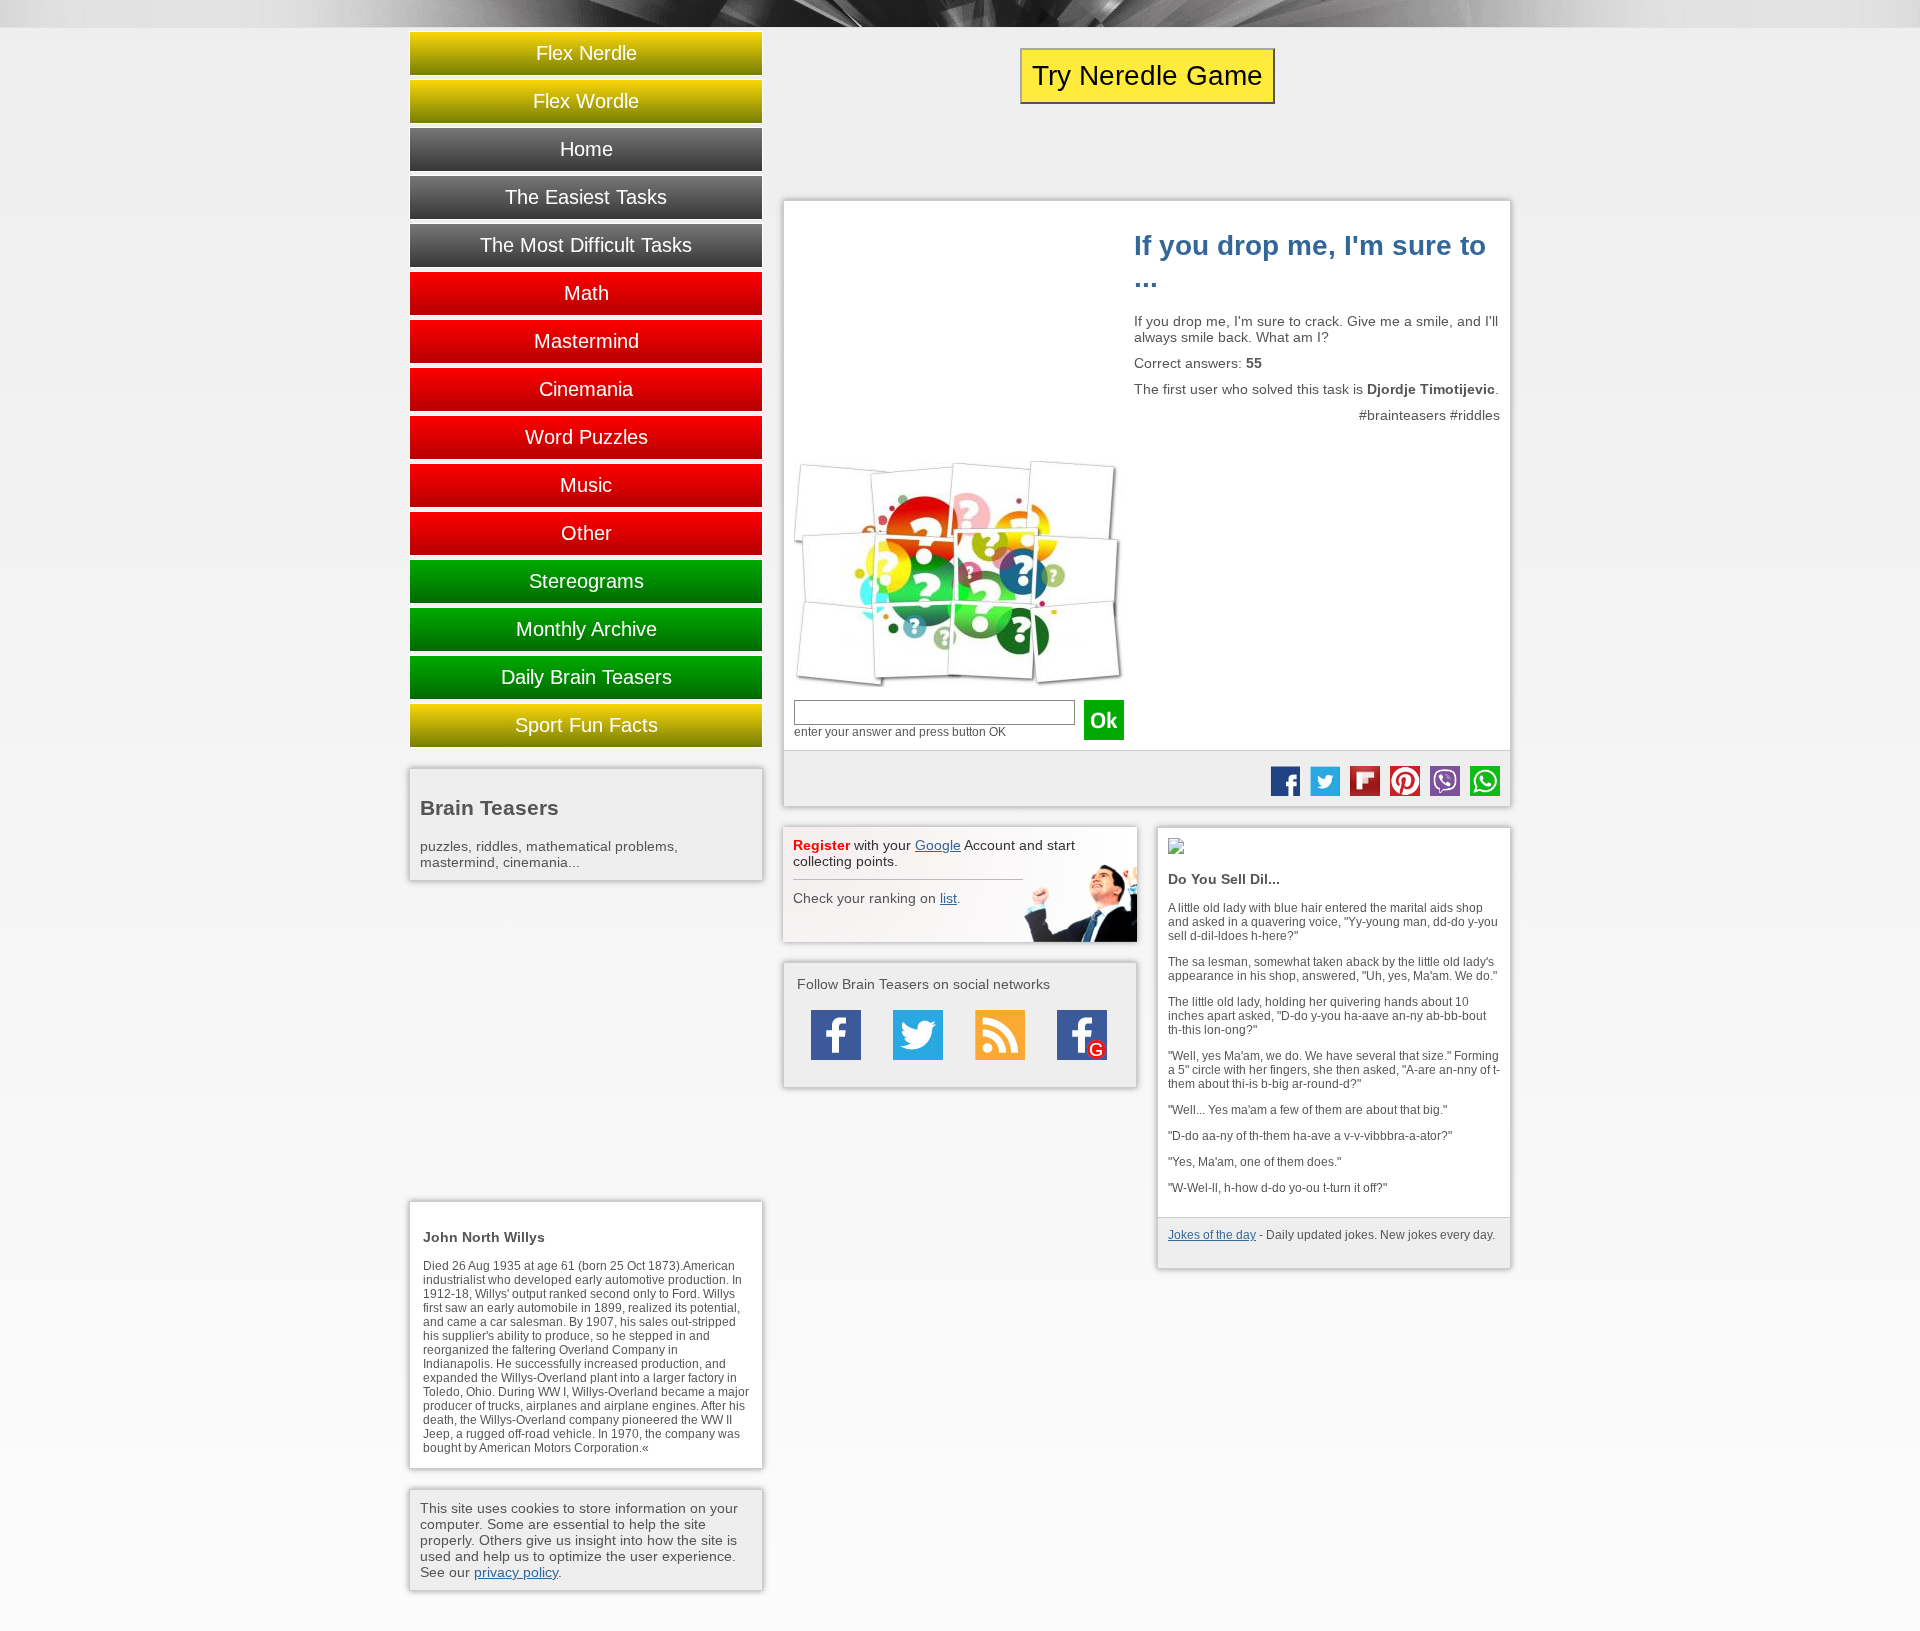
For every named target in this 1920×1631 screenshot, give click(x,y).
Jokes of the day (1212, 1235)
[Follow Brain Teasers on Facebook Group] (1082, 1035)
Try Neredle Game (1147, 75)
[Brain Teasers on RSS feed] (1000, 1035)
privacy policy (516, 1572)
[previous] (893, 152)
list (948, 898)
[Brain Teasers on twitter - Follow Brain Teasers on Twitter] (918, 1035)
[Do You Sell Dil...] (1334, 847)
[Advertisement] (959, 336)
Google (938, 845)
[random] (1147, 152)
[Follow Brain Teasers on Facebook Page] (836, 1035)
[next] (1401, 152)
